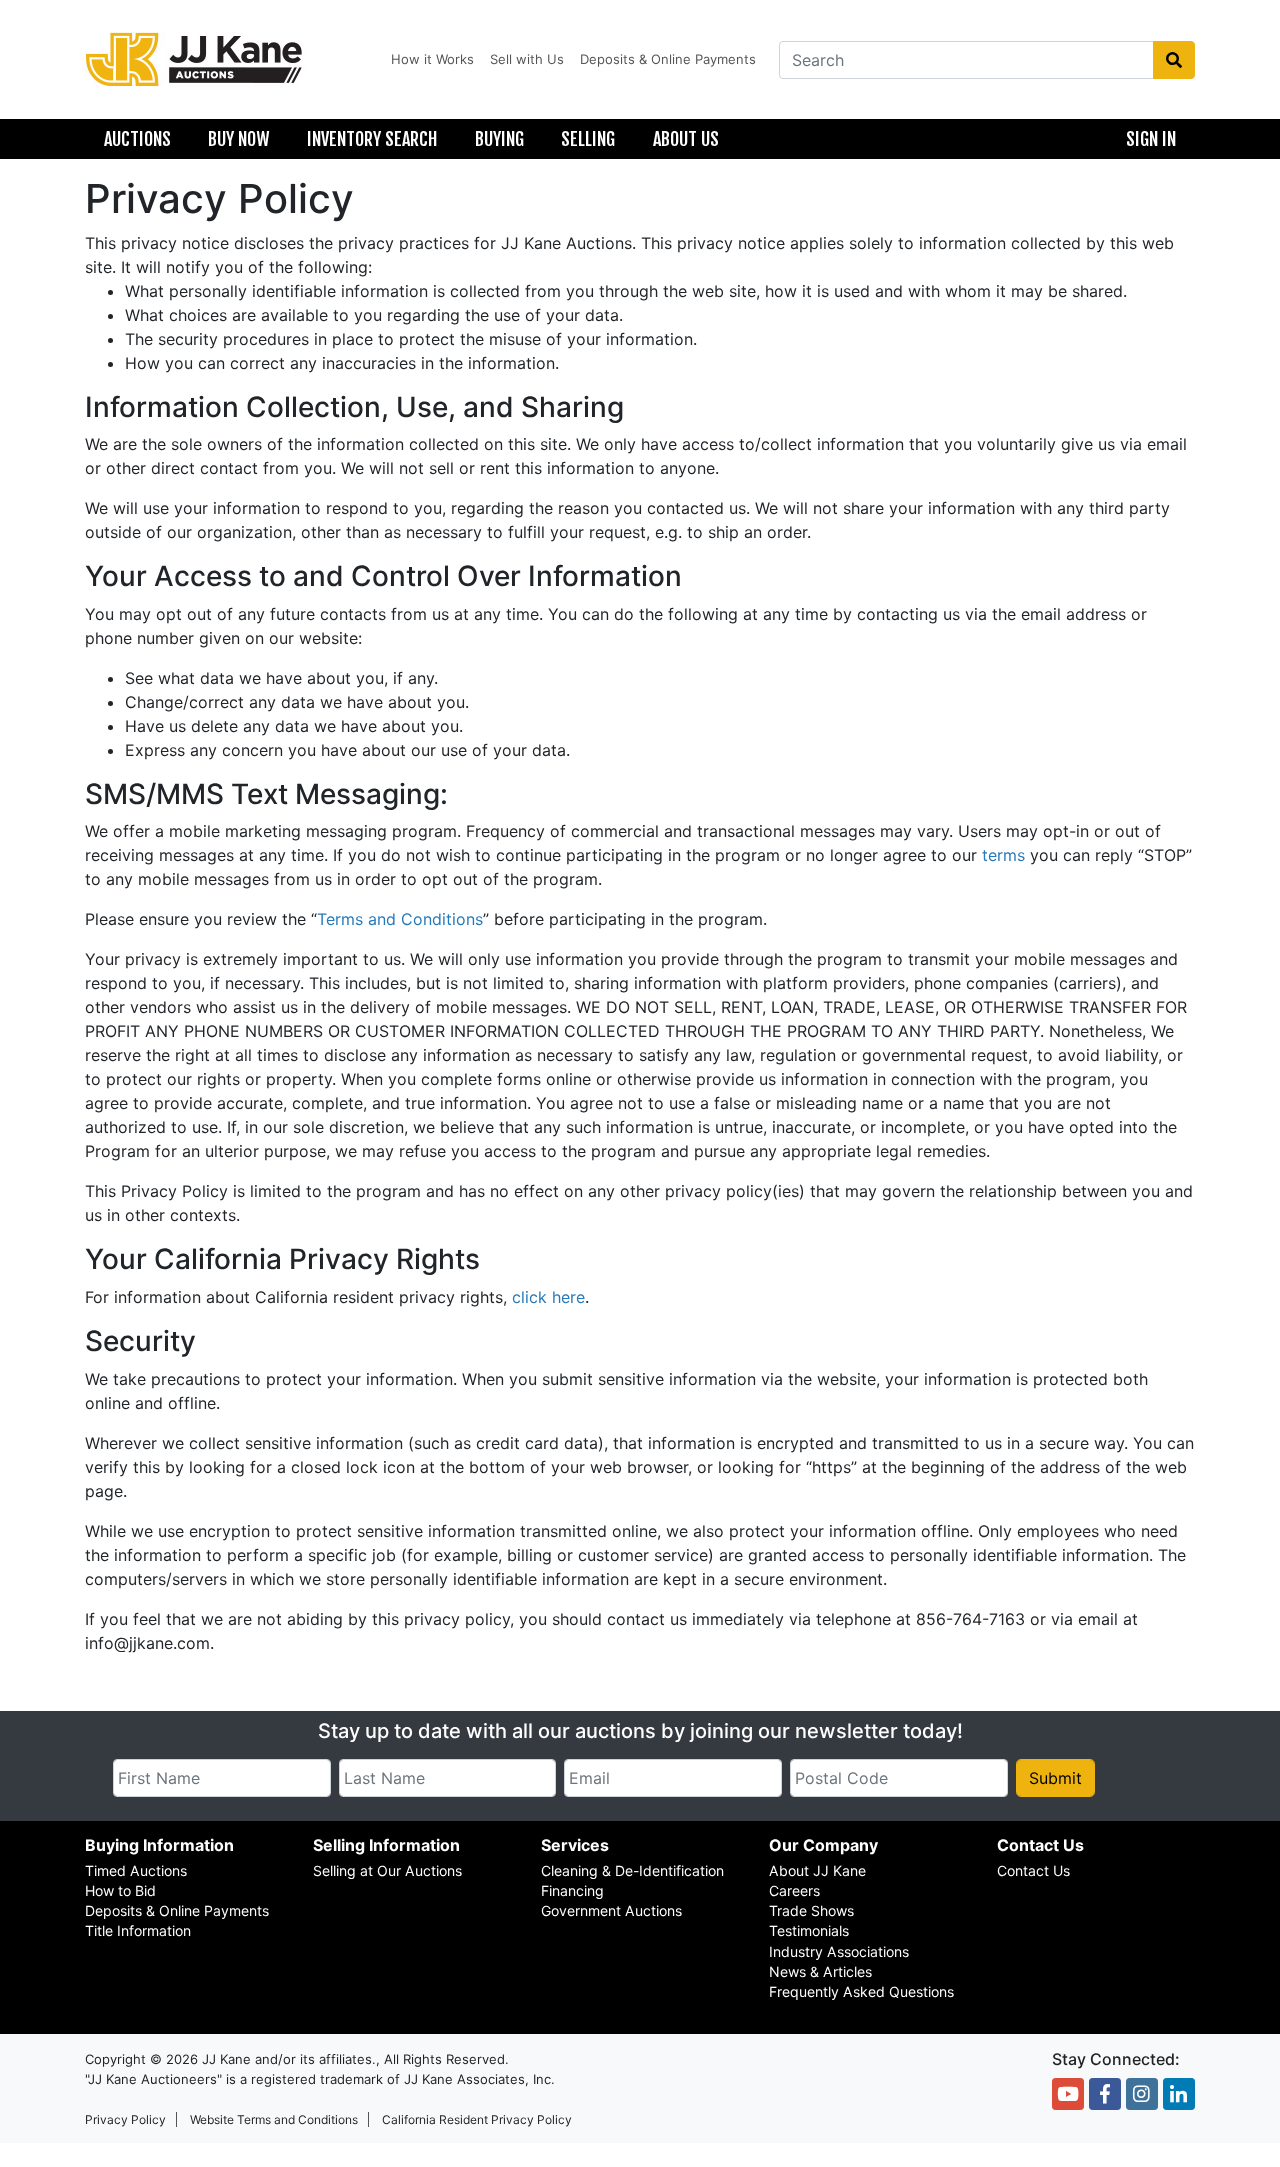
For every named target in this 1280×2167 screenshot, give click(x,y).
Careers (794, 1890)
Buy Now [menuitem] (238, 139)
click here (548, 1297)
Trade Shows (811, 1910)
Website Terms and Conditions (274, 2119)
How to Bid (120, 1890)
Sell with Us (527, 59)
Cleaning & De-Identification (632, 1870)
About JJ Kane (817, 1870)
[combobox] (966, 60)
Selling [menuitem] (588, 139)
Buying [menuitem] (499, 139)
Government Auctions (611, 1910)
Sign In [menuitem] (1151, 139)
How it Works (432, 59)
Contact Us (1033, 1870)
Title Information (138, 1930)
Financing (572, 1890)
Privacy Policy (125, 2119)
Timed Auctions (136, 1870)
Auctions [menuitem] (137, 139)
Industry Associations (839, 1951)
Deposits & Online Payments (668, 59)
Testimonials (809, 1930)
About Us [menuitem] (686, 139)
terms (1003, 855)
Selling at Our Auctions (387, 1870)
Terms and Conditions (400, 919)
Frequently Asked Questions (861, 1991)
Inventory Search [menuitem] (372, 139)
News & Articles (820, 1971)
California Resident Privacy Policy (477, 2119)
